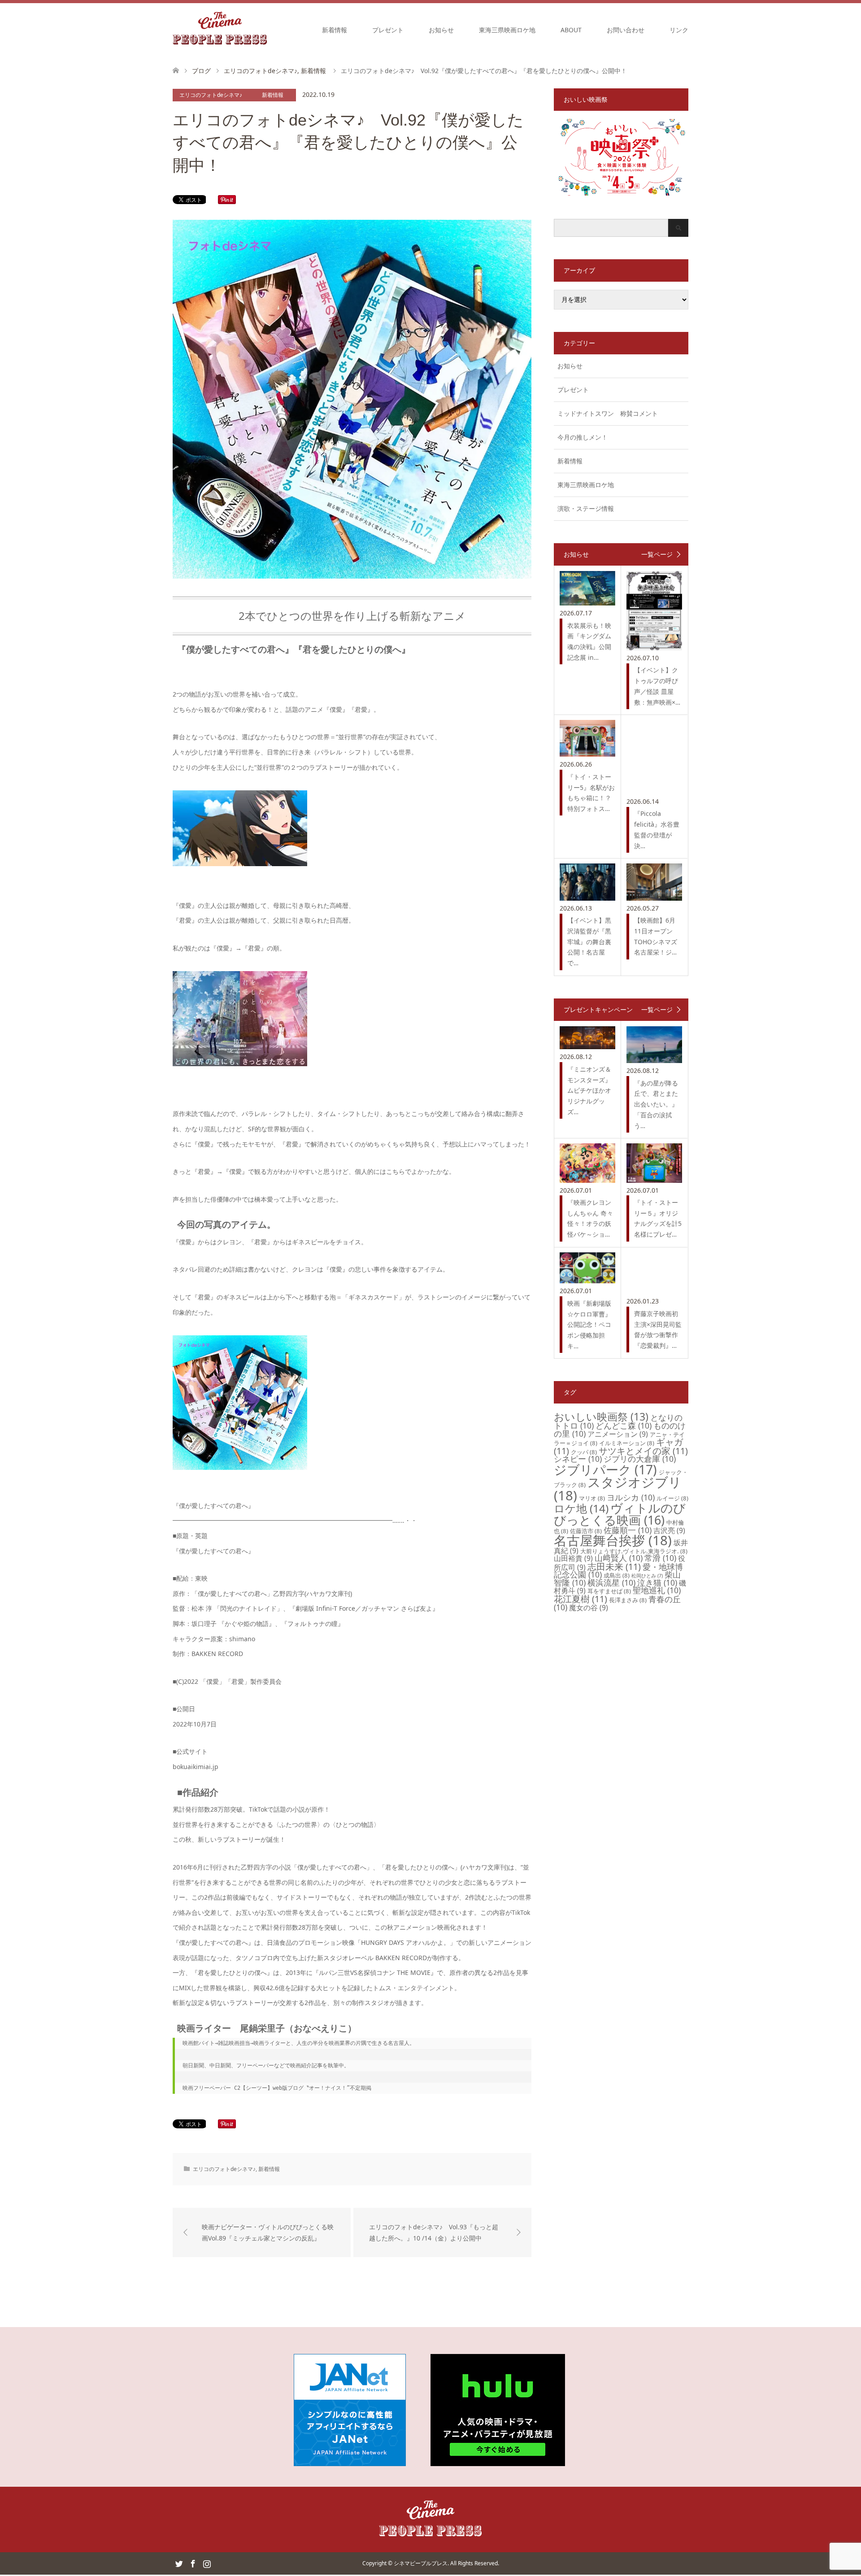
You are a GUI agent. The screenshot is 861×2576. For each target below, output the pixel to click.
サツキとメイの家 (643, 1451)
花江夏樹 (581, 1599)
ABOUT (571, 30)
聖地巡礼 (657, 1590)
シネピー (578, 1459)
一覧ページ (657, 554)
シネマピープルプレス (421, 2563)
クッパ (584, 1452)
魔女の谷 (589, 1608)
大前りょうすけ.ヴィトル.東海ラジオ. (634, 1551)
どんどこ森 (624, 1425)
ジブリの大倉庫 (640, 1459)
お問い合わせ (626, 30)
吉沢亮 (669, 1530)
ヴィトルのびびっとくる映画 (620, 1514)
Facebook (193, 2563)
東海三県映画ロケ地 (507, 30)
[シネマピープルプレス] (220, 30)
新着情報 (335, 30)
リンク (679, 30)
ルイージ (672, 1498)
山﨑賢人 (619, 1558)
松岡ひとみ (647, 1576)
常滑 (660, 1558)
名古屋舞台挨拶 (613, 1540)
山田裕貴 (573, 1558)
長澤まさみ (628, 1600)
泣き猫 (657, 1582)
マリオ (592, 1498)
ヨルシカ (631, 1497)
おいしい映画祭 (601, 1417)
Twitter (179, 2563)
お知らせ (441, 30)
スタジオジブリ (618, 1489)
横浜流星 (611, 1582)
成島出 (617, 1575)
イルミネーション (627, 1443)
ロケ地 (581, 1508)
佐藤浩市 (586, 1531)
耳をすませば (609, 1591)
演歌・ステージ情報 (586, 508)
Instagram (207, 2563)
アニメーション (618, 1434)
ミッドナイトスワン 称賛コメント (608, 413)
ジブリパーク (605, 1469)
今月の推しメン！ (583, 437)
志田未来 (614, 1567)
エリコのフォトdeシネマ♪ (211, 95)
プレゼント (388, 30)
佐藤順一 (628, 1530)
